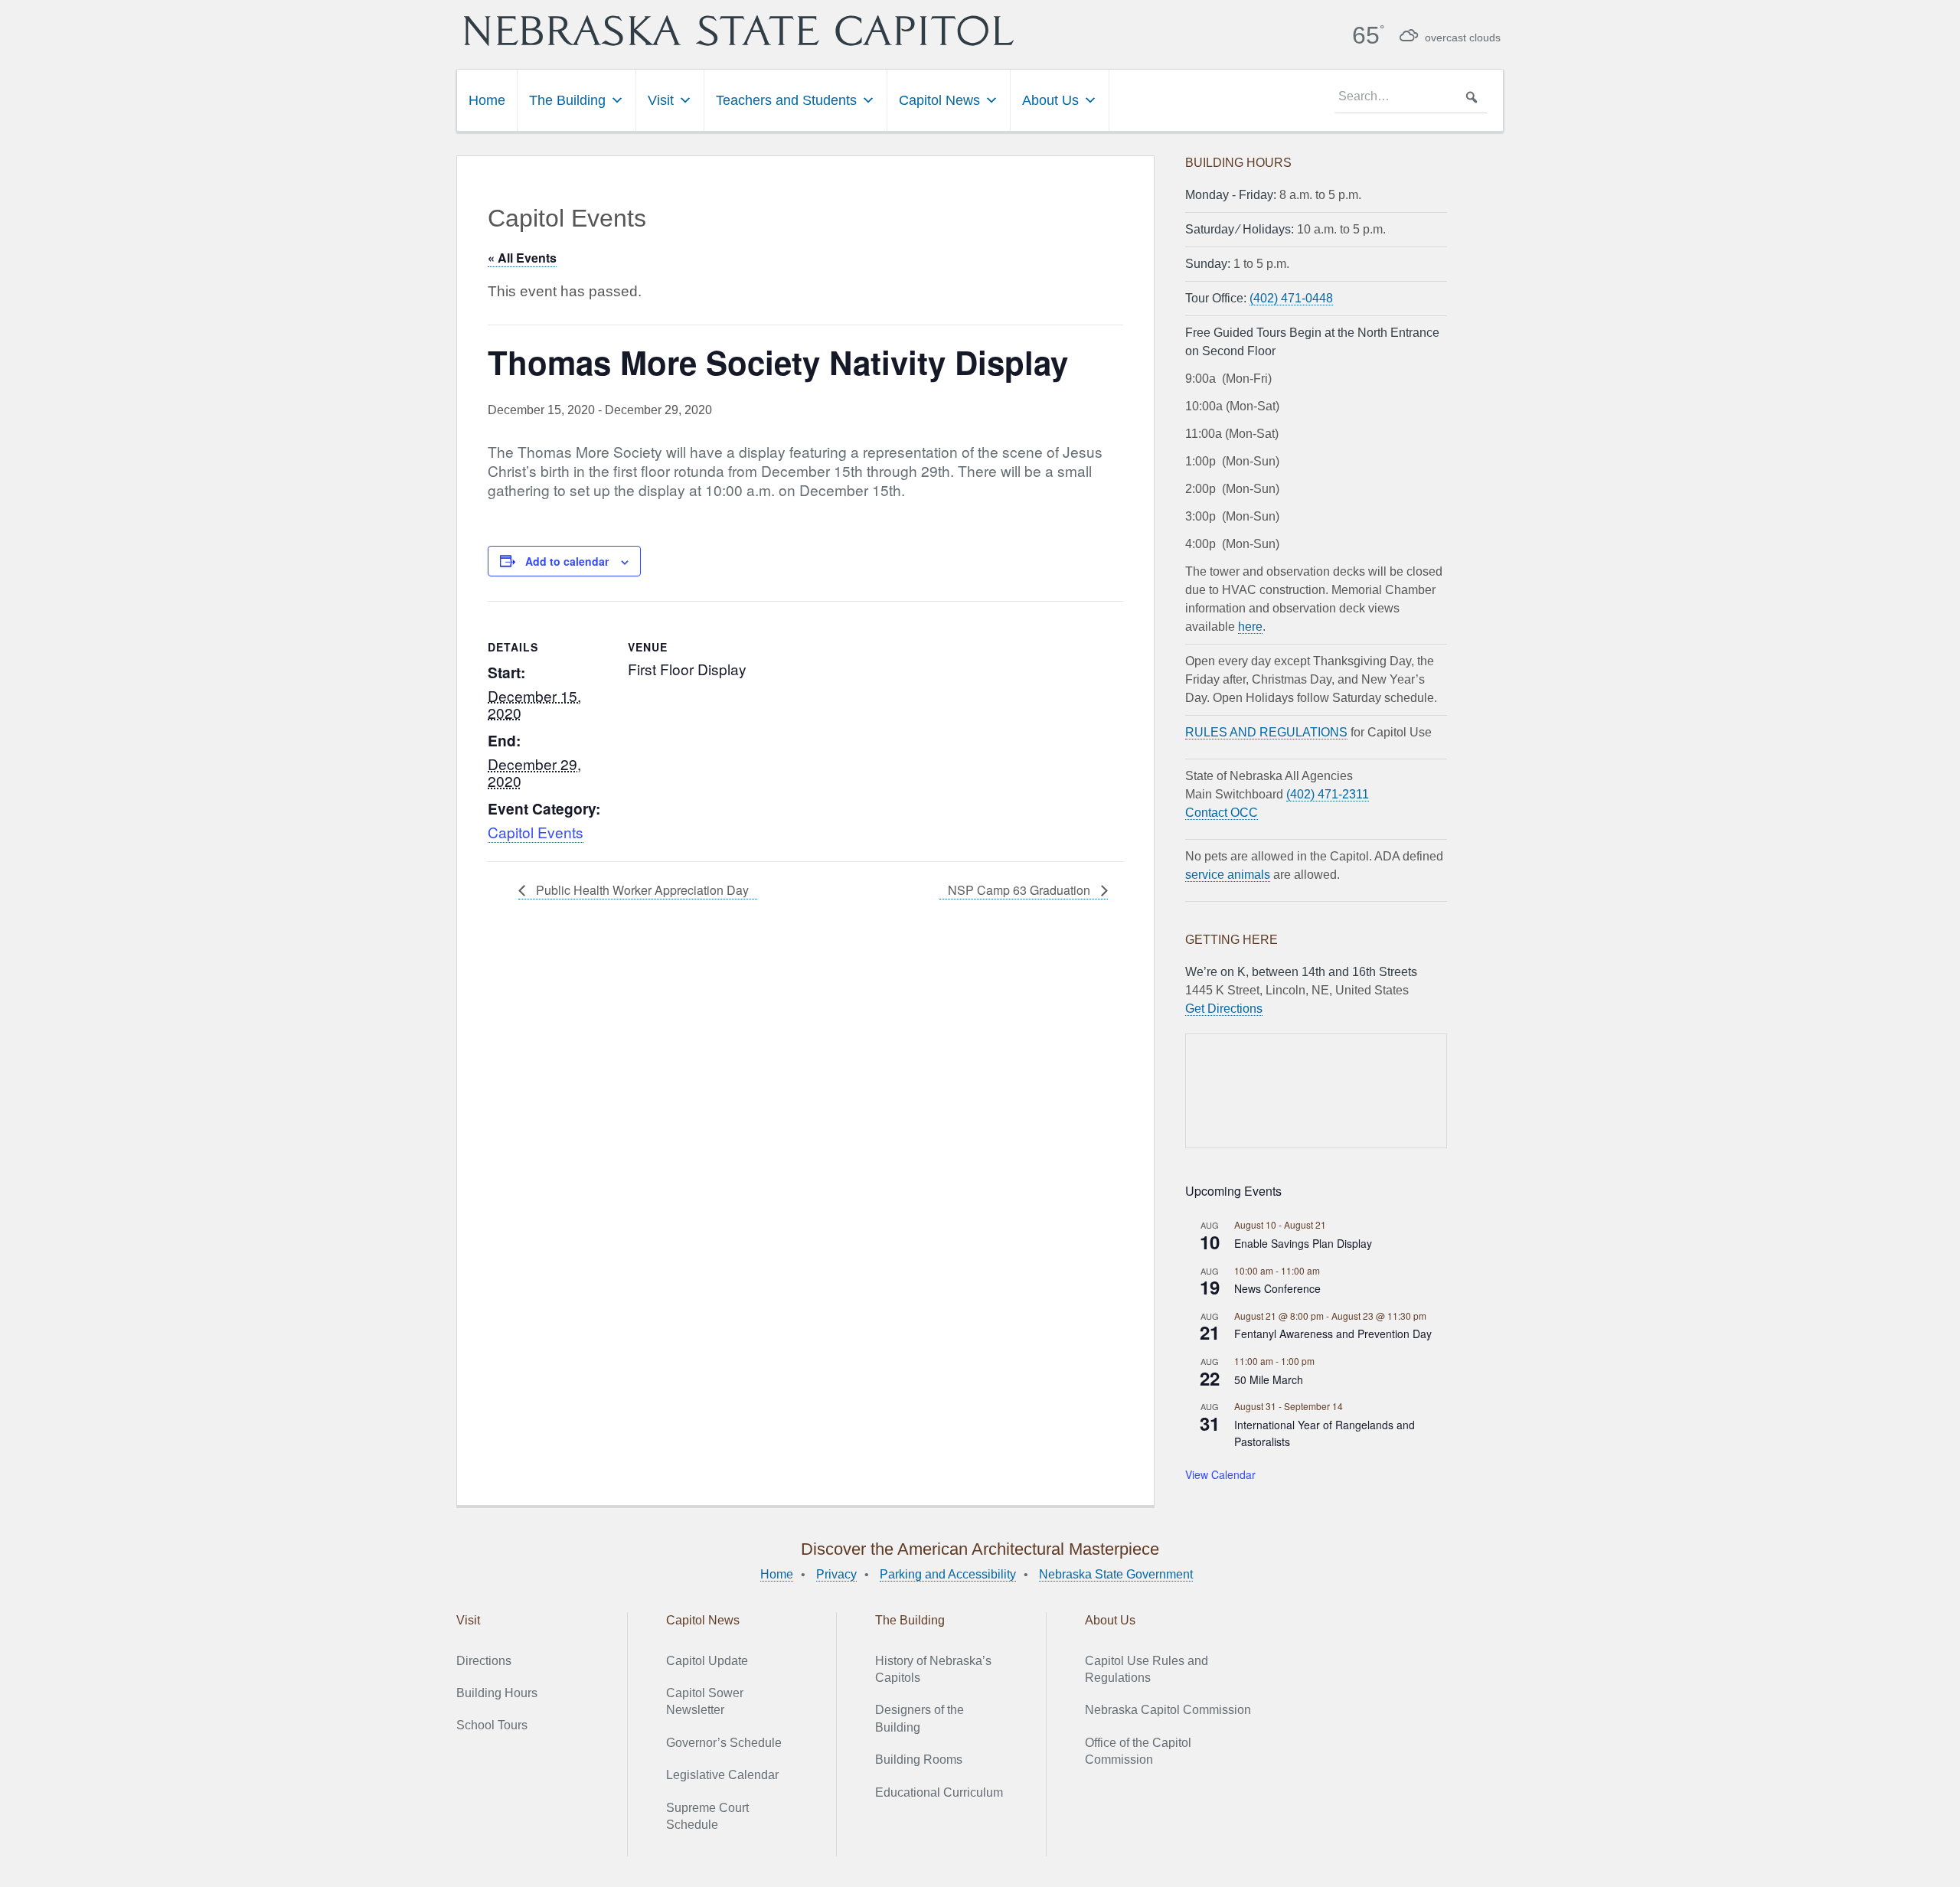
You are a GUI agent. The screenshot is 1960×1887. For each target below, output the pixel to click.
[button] (1472, 97)
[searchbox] (1411, 97)
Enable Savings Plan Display (1303, 1243)
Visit (661, 100)
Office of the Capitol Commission (1138, 1751)
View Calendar (1220, 1474)
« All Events (522, 258)
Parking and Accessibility (948, 1574)
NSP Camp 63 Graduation (1021, 890)
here (1250, 627)
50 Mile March (1269, 1379)
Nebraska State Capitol (739, 31)
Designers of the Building (920, 1718)
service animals (1228, 875)
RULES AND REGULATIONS (1266, 732)
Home (487, 100)
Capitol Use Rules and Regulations (1147, 1669)
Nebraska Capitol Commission (1168, 1710)
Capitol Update (707, 1661)
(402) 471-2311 (1328, 794)
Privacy (836, 1574)
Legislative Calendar (722, 1775)
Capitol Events (536, 832)
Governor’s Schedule (724, 1743)
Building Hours (497, 1693)
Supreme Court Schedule (707, 1816)
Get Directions (1224, 1009)
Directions (484, 1661)
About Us (1050, 100)
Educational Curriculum (939, 1792)
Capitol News (939, 100)
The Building (567, 100)
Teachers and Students (786, 100)
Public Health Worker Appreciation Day (641, 890)
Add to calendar (567, 561)
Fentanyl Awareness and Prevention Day (1333, 1334)
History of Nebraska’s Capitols (933, 1669)
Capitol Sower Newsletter (705, 1701)
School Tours (492, 1725)
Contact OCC (1222, 813)
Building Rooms (919, 1760)
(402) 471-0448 (1291, 298)
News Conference (1277, 1288)
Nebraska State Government (1116, 1574)
